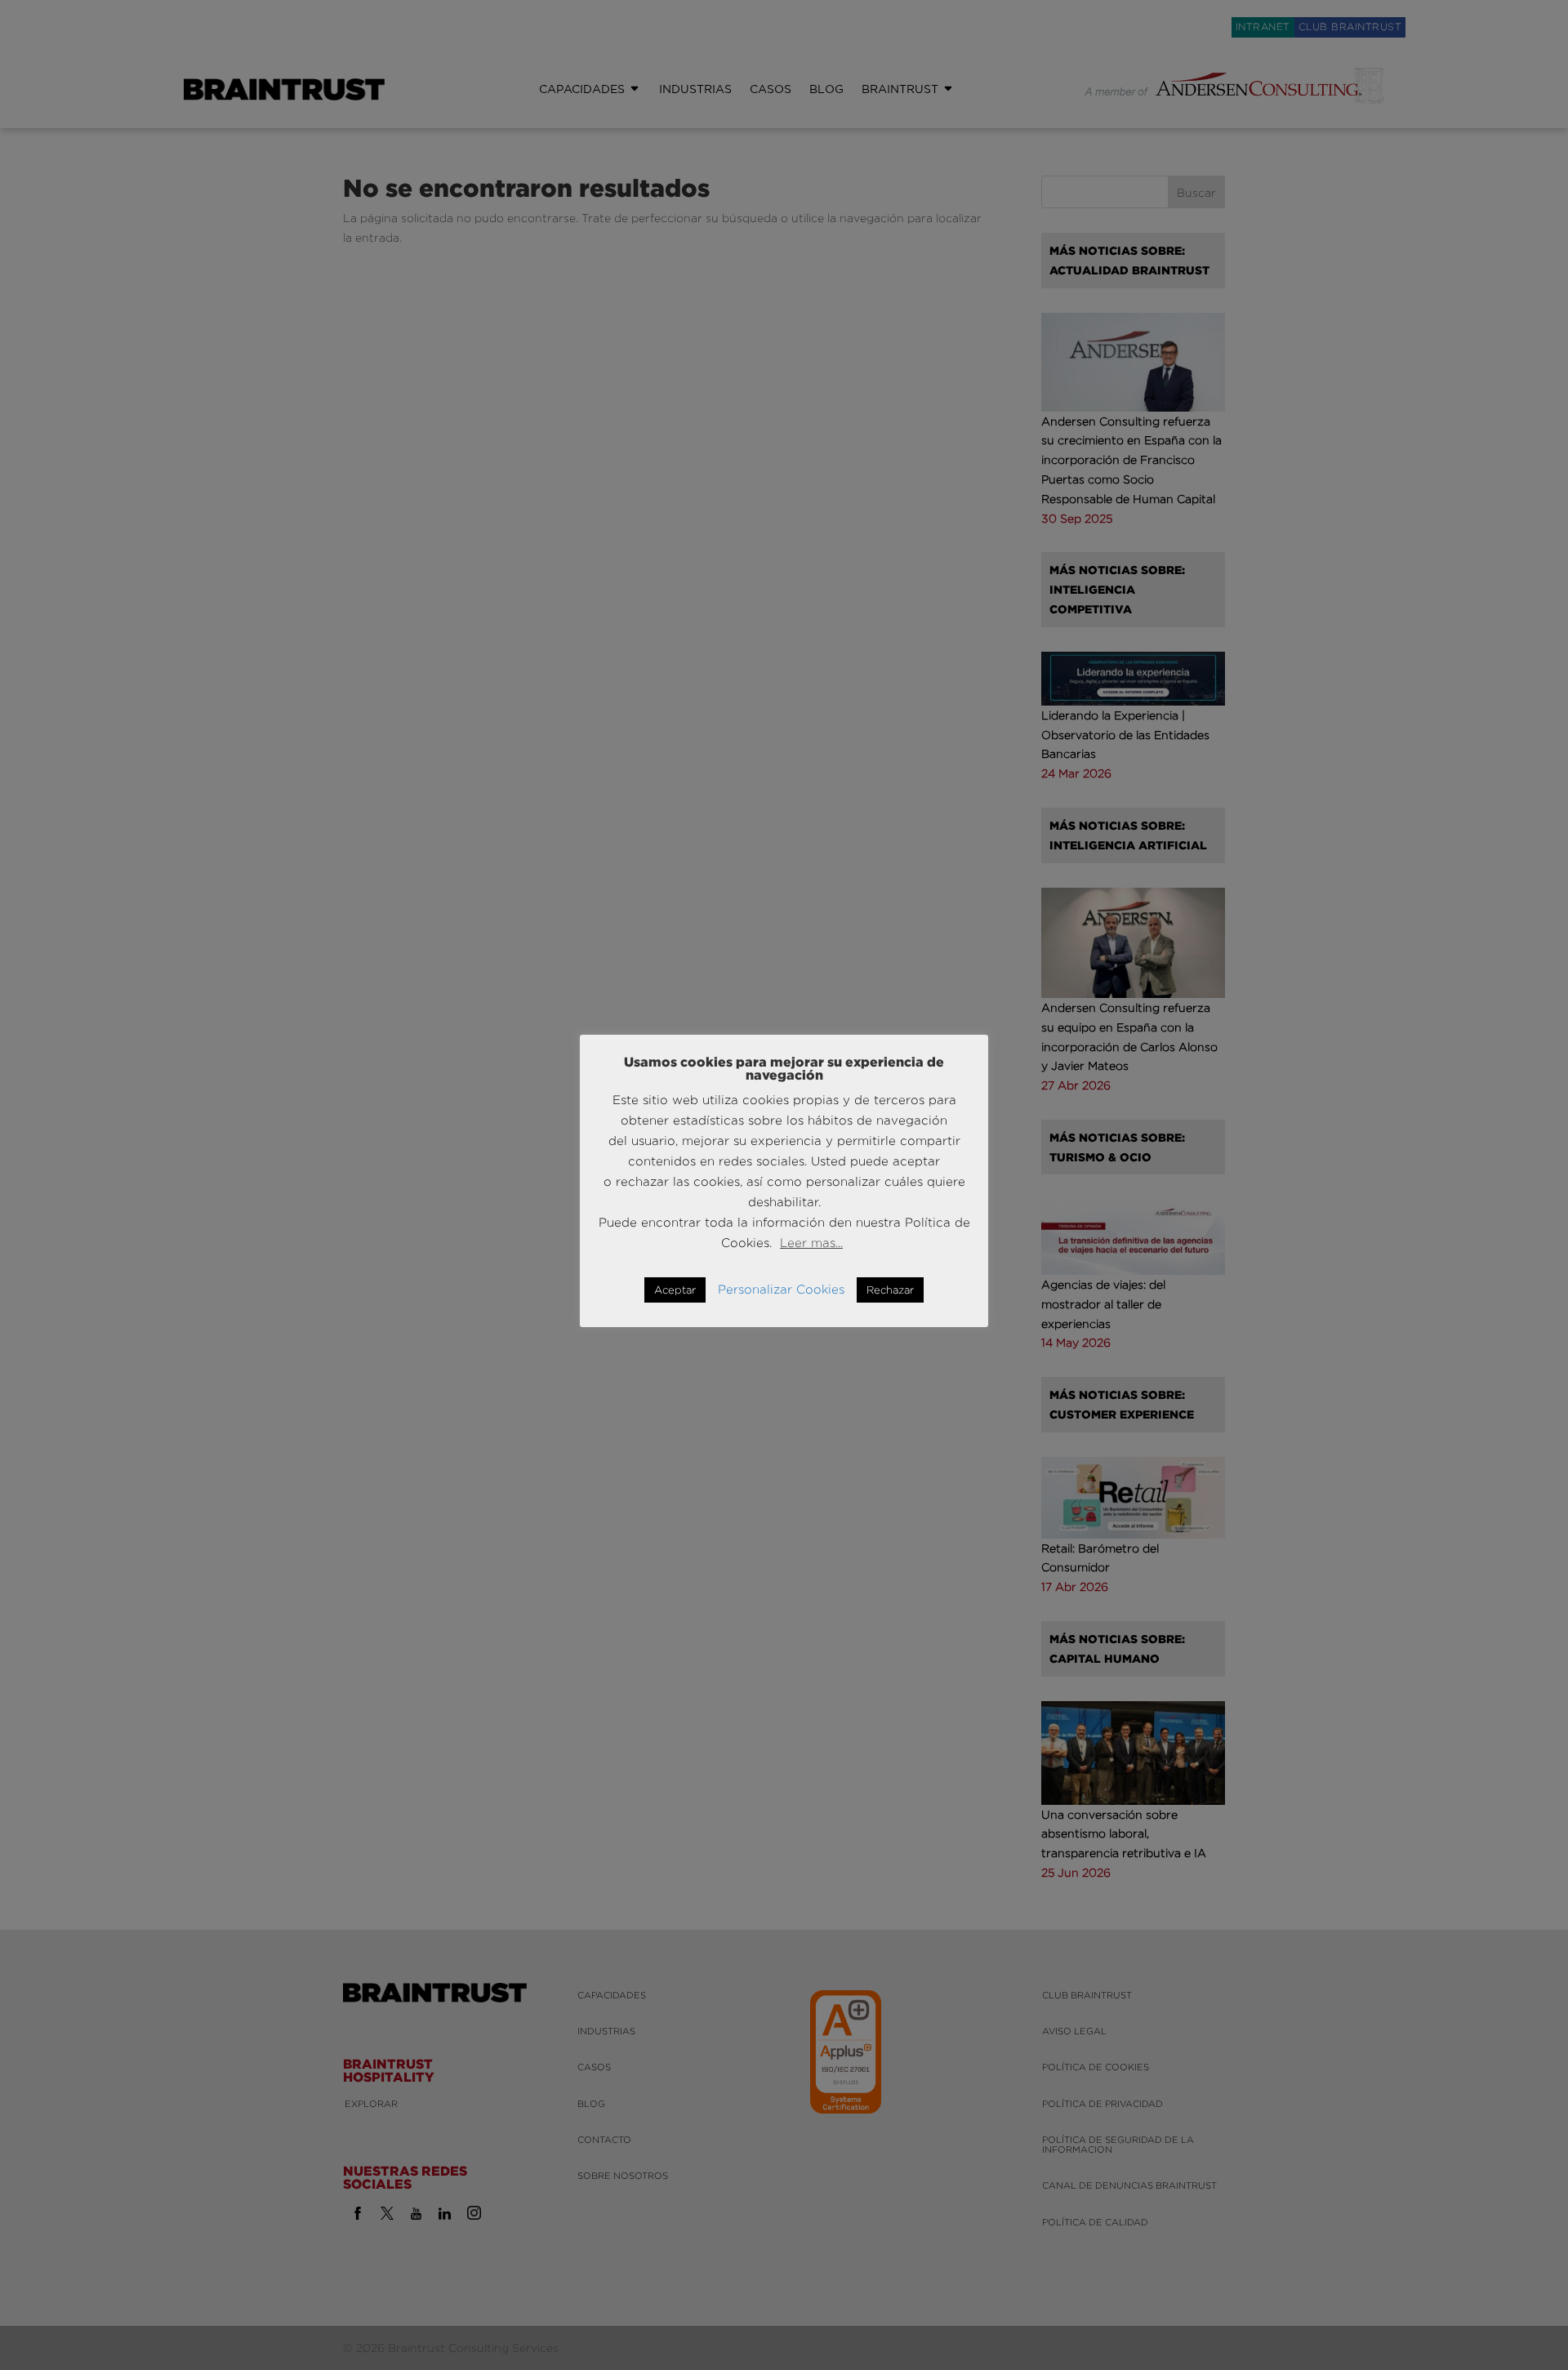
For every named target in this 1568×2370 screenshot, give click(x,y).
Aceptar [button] (675, 1290)
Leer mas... (811, 1243)
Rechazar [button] (890, 1290)
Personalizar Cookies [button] (781, 1289)
